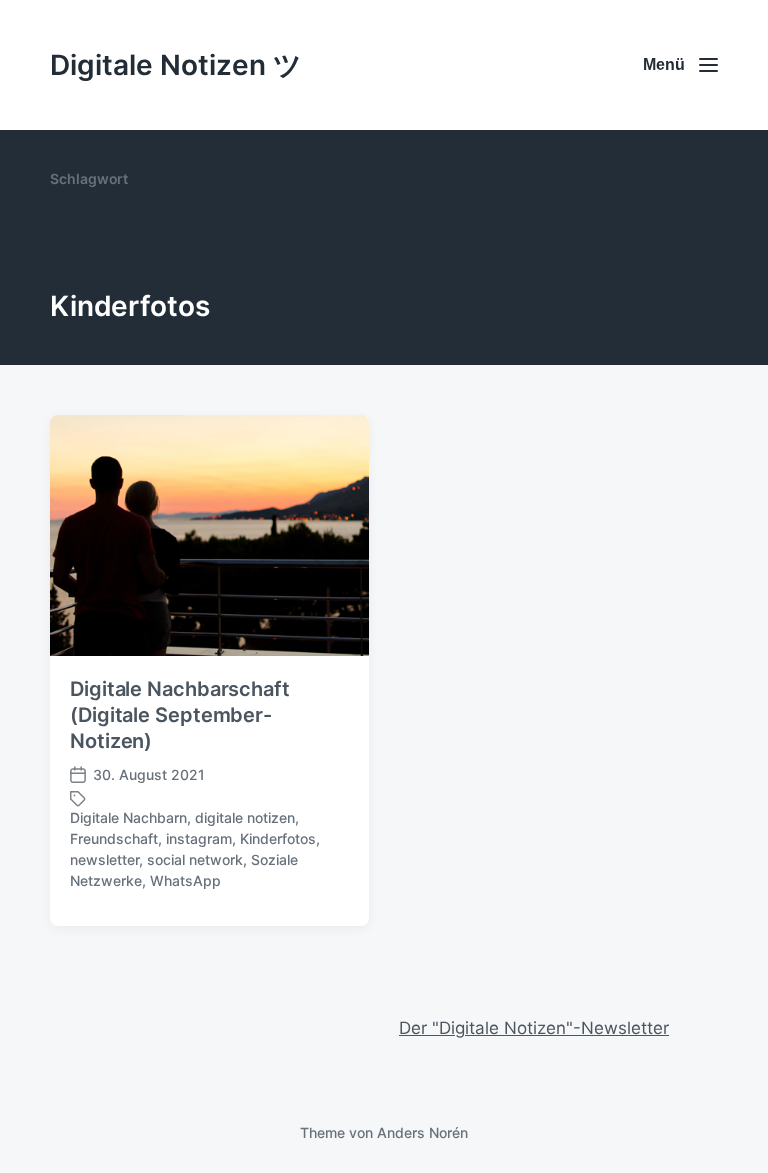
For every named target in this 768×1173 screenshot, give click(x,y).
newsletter (104, 859)
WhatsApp (185, 880)
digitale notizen (245, 817)
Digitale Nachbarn (128, 817)
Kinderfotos (278, 838)
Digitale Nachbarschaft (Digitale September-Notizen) (180, 715)
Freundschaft (114, 838)
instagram (199, 838)
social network (195, 859)
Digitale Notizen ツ (176, 65)
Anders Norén (422, 1132)
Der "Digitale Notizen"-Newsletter (534, 1028)
